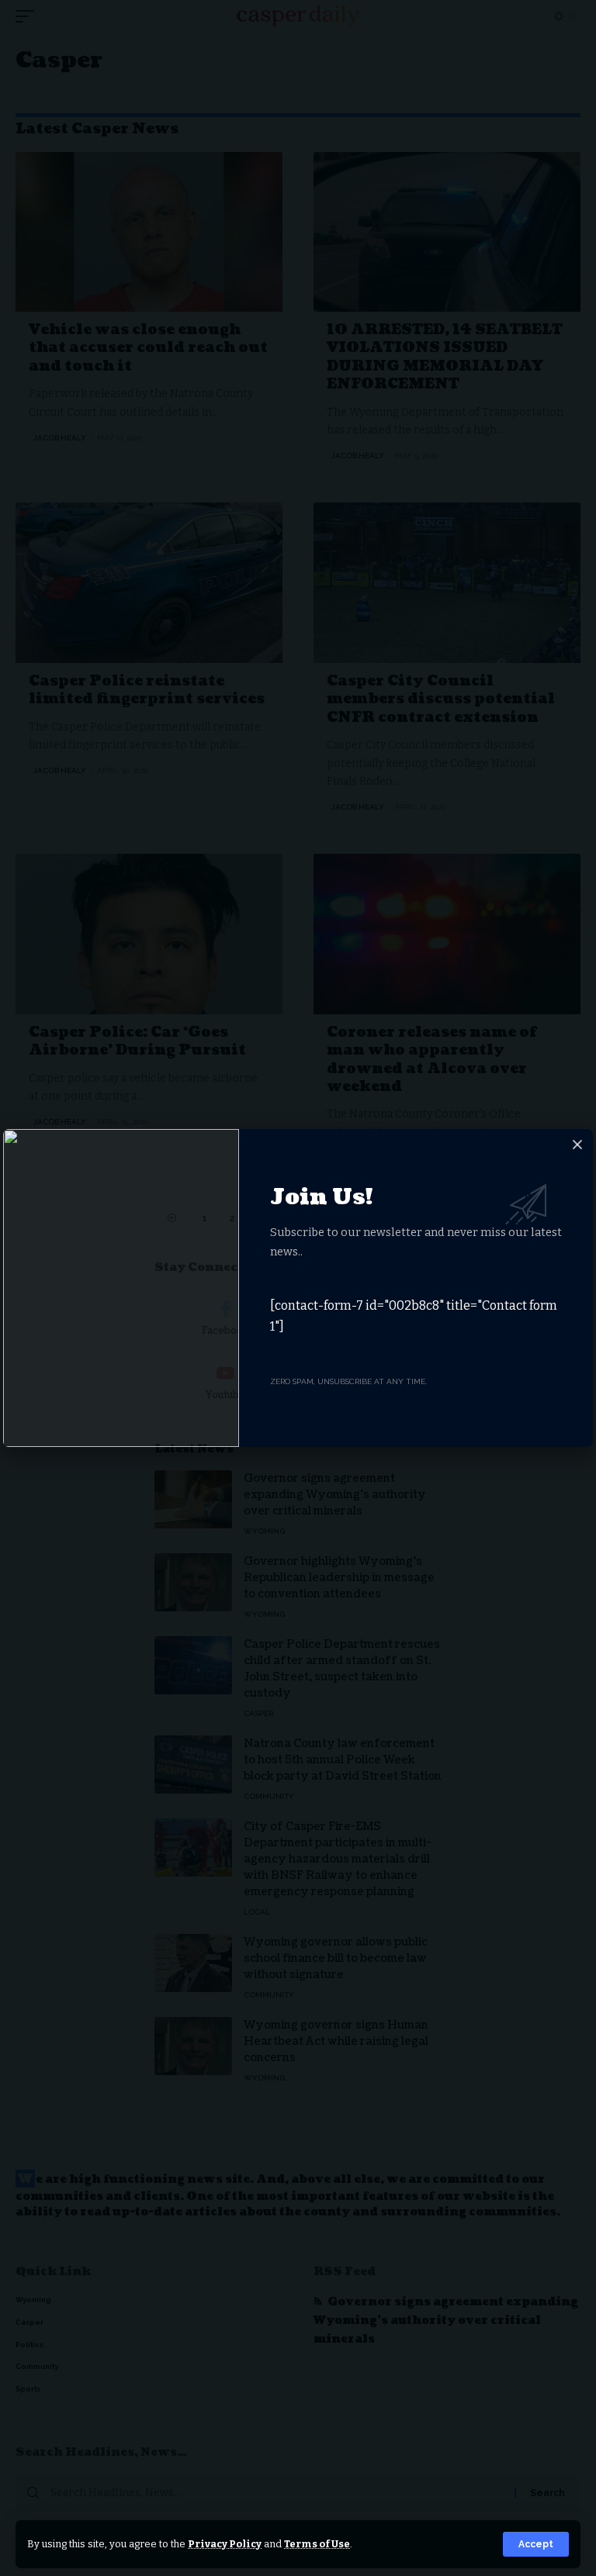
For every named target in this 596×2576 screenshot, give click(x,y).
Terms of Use (317, 2544)
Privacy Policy (225, 2544)
